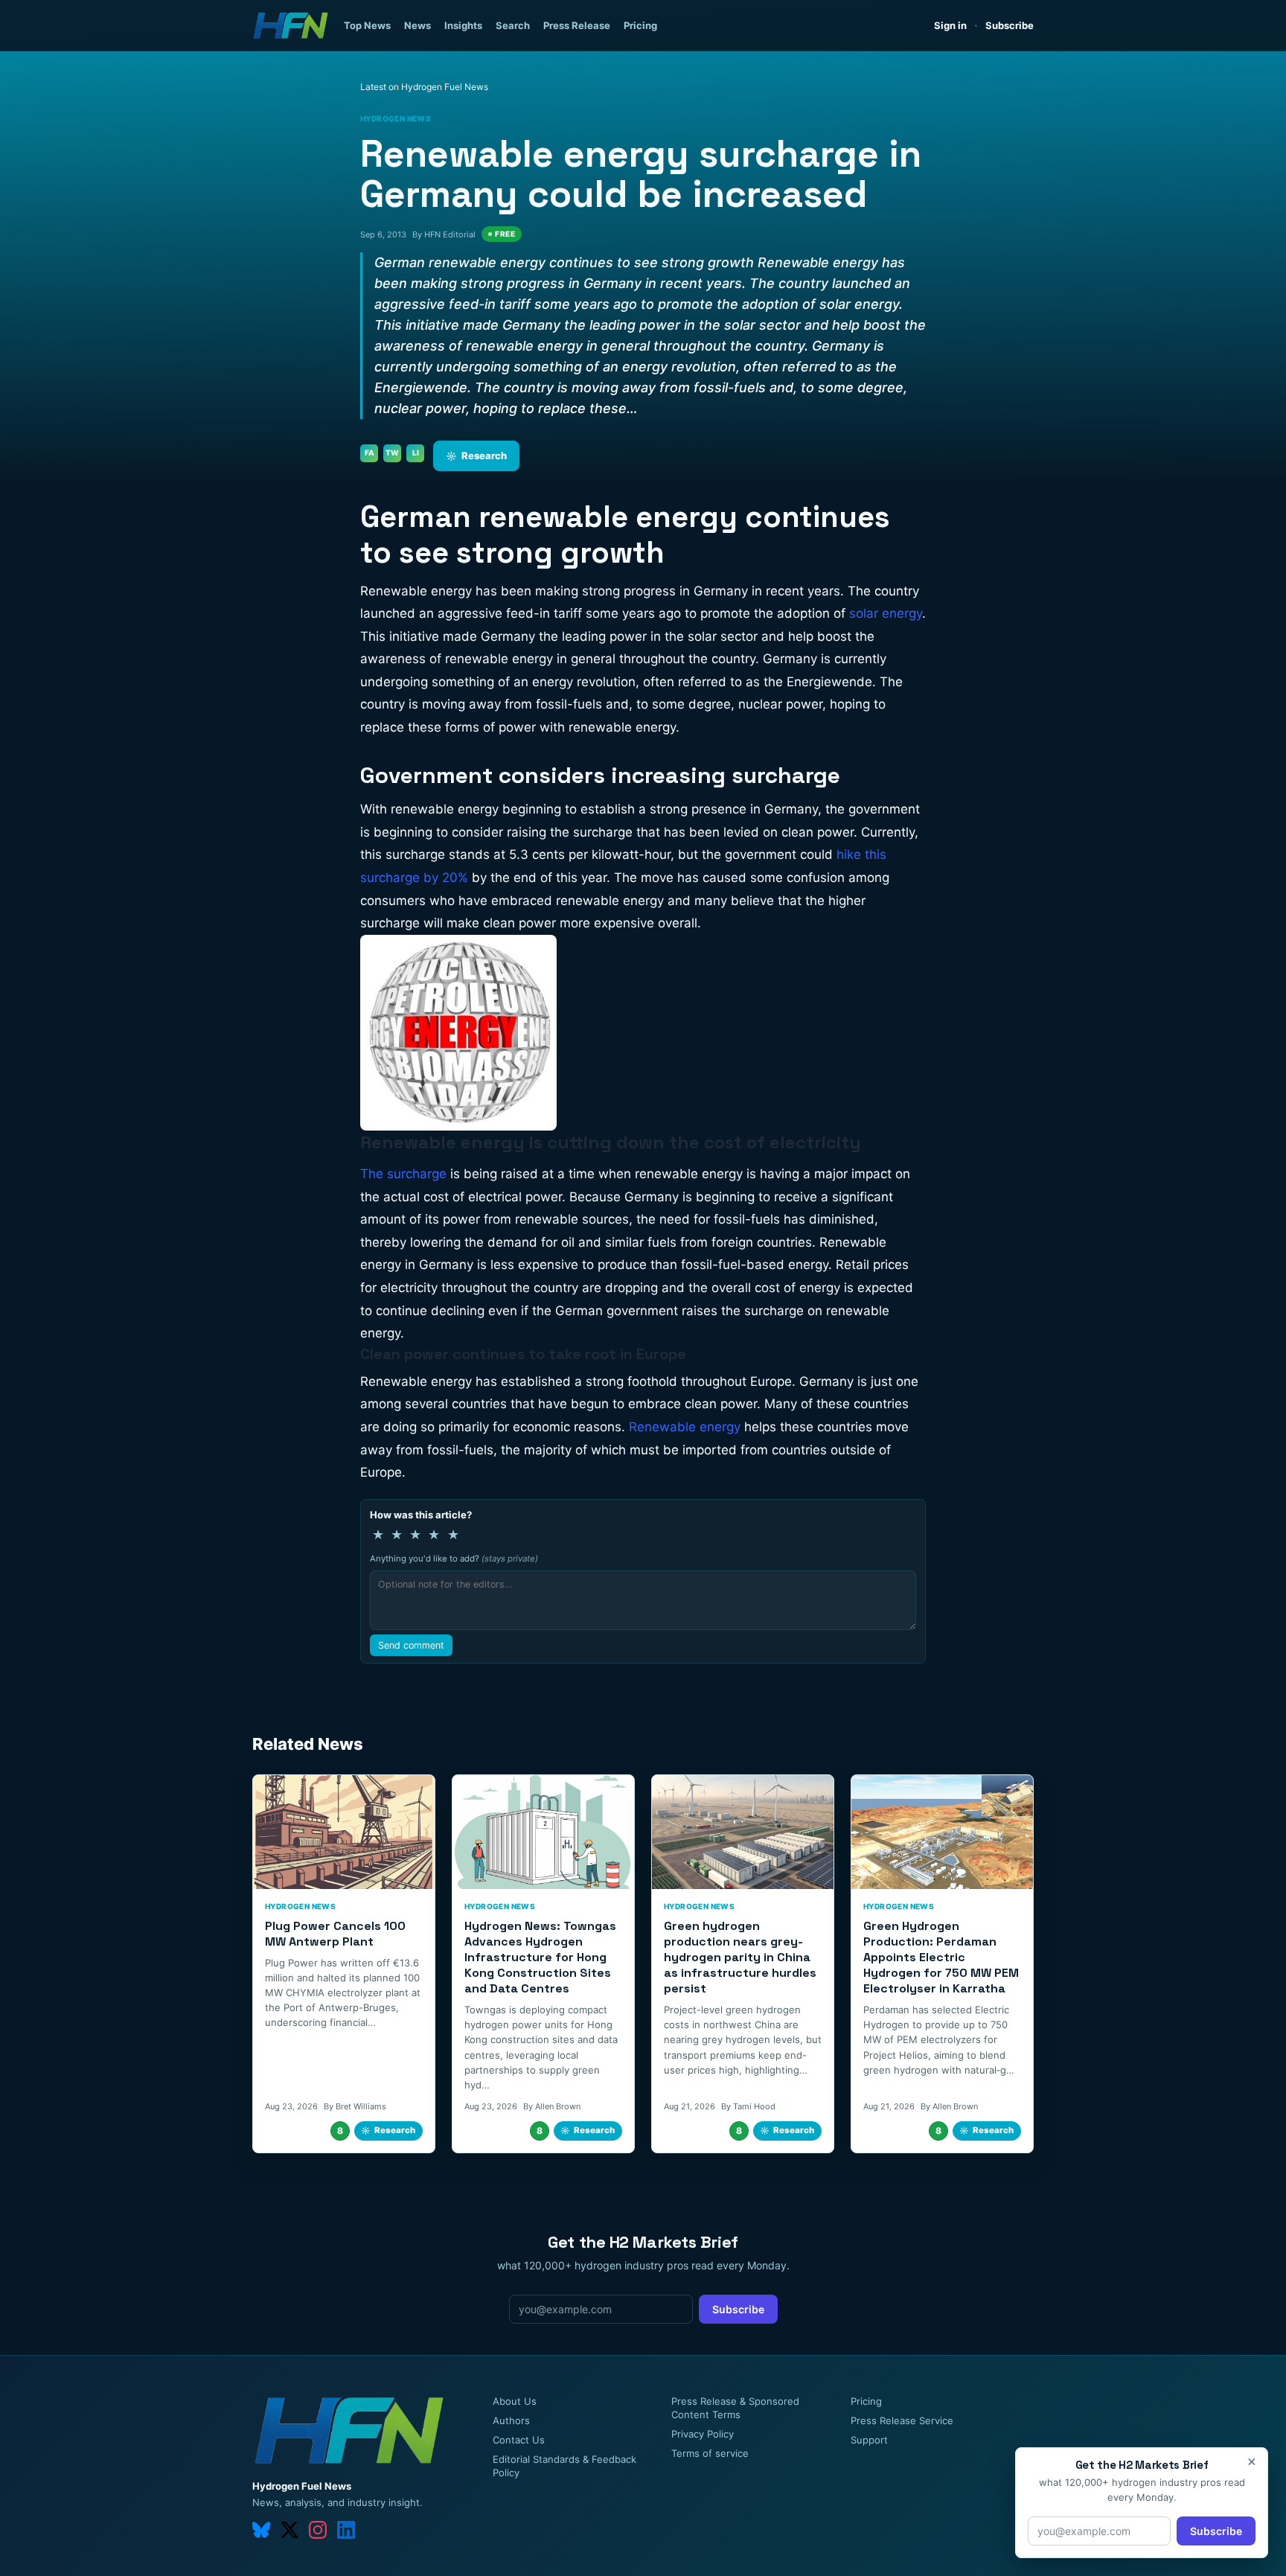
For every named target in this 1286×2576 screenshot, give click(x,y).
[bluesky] (261, 2530)
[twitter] (289, 2530)
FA (370, 453)
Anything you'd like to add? (454, 1559)
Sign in (950, 25)
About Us (515, 2401)
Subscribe (1010, 25)
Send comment (411, 1645)
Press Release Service (902, 2420)
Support (869, 2440)
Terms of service (710, 2453)
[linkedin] (346, 2530)
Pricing (640, 25)
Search (513, 25)
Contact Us (519, 2440)
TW (392, 453)
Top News (367, 25)
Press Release (577, 25)
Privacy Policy (703, 2434)
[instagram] (318, 2530)
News (418, 25)
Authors (511, 2420)
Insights (463, 25)
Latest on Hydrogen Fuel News (424, 87)
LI (416, 453)
